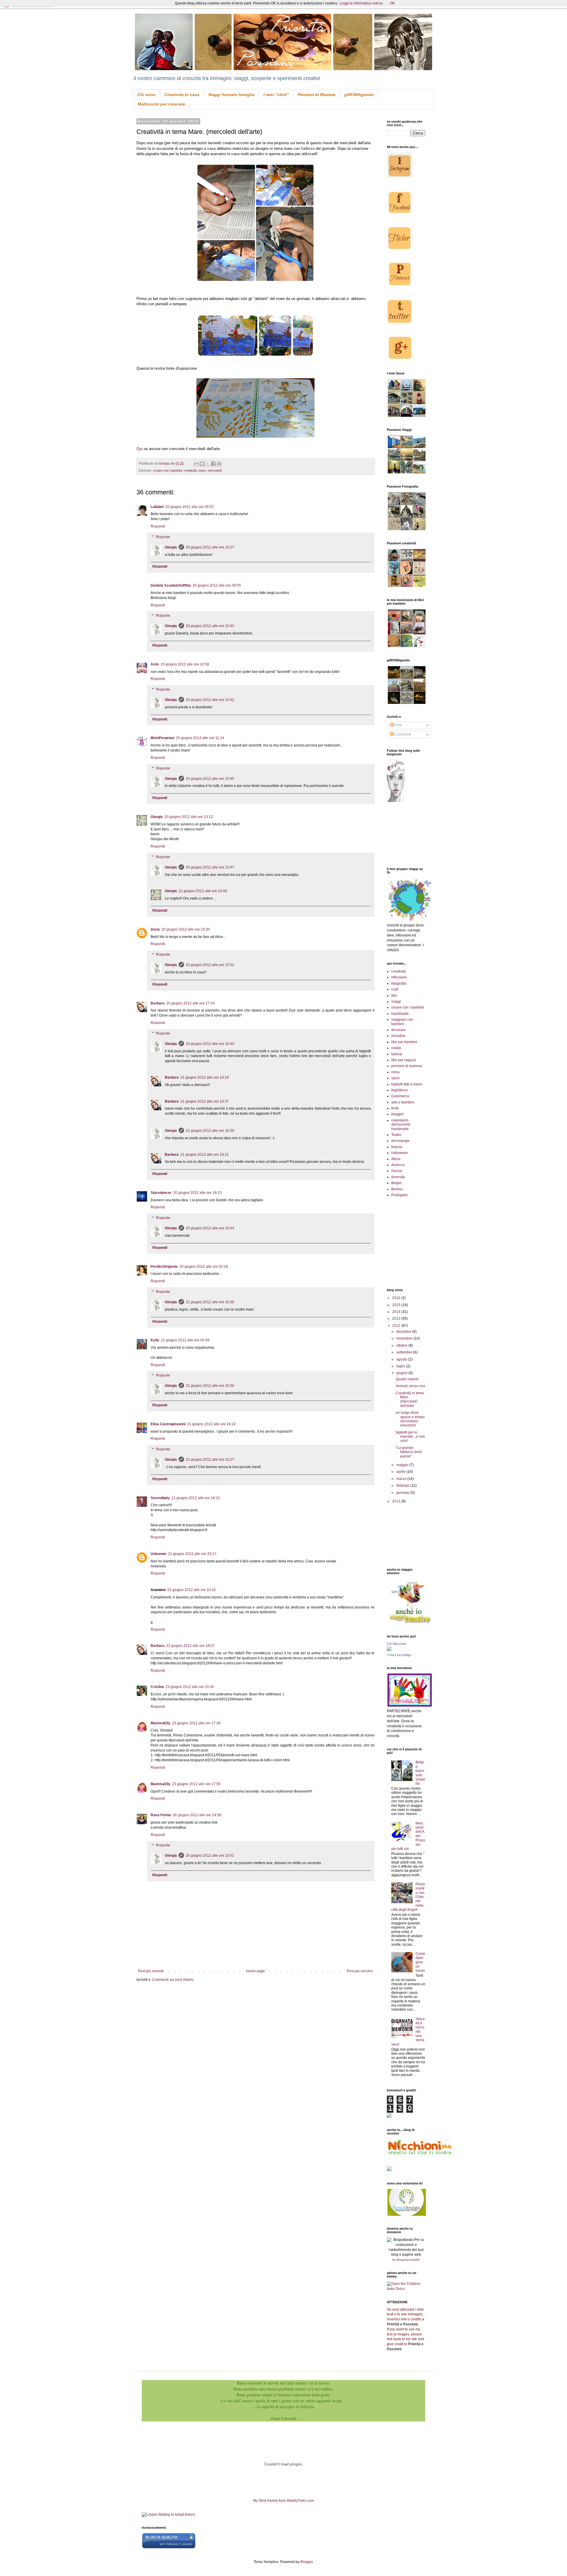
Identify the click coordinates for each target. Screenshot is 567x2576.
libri (394, 996)
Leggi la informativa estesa (361, 3)
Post (398, 725)
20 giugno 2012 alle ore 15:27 (210, 547)
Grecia (397, 1171)
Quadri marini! (407, 1379)
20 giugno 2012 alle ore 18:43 (210, 1044)
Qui (139, 449)
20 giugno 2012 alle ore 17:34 (190, 1003)
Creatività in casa (182, 95)
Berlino (397, 1189)
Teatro (396, 1135)
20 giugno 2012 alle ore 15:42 (210, 700)
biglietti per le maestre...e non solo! (410, 1437)
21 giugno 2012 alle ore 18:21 (205, 1155)
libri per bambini (404, 1042)
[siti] (169, 2548)
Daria (155, 929)
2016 (397, 1298)
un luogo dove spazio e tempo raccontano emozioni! (410, 1419)
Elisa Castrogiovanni (168, 1424)
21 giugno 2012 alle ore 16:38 (210, 1302)
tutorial (397, 1054)
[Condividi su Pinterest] (219, 464)
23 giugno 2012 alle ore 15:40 (190, 1687)
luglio (401, 1366)
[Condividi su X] (208, 464)
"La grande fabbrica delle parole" (409, 1452)
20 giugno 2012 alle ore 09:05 (217, 585)
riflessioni (399, 977)
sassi (395, 1078)
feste (395, 1108)
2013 (397, 1319)
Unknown (158, 1554)
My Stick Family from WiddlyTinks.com (283, 2501)
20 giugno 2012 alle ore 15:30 (186, 929)
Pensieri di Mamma (317, 95)
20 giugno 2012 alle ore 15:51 (210, 965)
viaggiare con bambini (402, 1022)
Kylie (155, 1340)
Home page (255, 1971)
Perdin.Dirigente (164, 1267)
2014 (397, 1312)
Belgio (396, 1183)
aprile (401, 1472)
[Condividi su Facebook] (214, 464)
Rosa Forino (161, 1815)
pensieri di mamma (407, 1066)
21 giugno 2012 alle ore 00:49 (185, 1340)
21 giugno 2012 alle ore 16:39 (210, 1131)
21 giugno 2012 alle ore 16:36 (210, 1386)
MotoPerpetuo (162, 738)
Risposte (163, 537)
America (398, 1165)
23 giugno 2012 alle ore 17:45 (196, 1723)
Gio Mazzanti (396, 1644)
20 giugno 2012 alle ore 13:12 (189, 817)
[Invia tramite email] (197, 464)
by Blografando (403, 2260)
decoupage (400, 1141)
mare (202, 470)
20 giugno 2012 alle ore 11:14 (200, 738)
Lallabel (157, 507)
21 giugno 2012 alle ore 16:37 (205, 1101)
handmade (400, 1014)
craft (395, 989)
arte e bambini (403, 1102)
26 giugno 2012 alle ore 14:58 (197, 1815)
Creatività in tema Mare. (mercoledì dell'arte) (410, 1399)
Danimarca (400, 1096)
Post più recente (151, 1971)
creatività (190, 470)
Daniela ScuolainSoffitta (171, 585)
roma (395, 1072)
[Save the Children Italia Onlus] (406, 2289)
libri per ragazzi (404, 1060)
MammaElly (161, 1723)
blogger (397, 1114)
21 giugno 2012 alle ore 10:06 (203, 891)
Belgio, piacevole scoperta (420, 1773)
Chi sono (146, 95)
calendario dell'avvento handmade (401, 1125)
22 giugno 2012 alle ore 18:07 (190, 1646)
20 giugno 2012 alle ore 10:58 (185, 664)
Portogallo (400, 1195)
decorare (399, 1030)
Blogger (307, 2562)
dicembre (404, 1332)
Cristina (157, 1687)
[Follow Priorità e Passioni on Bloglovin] (396, 801)
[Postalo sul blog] (202, 464)
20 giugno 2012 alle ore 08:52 (190, 507)
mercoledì (215, 470)
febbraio (403, 1486)
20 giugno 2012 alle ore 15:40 (210, 626)
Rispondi (158, 526)
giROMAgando (359, 95)
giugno (402, 1373)
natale (396, 1048)
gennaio (403, 1493)
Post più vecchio (360, 1971)
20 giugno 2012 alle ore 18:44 (210, 1228)
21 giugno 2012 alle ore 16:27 (210, 1460)
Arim (155, 664)
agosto (402, 1359)
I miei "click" (276, 95)
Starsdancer (161, 1193)
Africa (396, 1159)
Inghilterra (399, 1090)
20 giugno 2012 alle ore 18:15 (198, 1193)
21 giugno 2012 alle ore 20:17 (192, 1554)
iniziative (398, 1036)
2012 (397, 1326)
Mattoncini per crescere (161, 104)
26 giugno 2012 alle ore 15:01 (210, 1856)
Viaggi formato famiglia (231, 95)
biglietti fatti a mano (407, 1084)
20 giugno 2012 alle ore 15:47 (210, 867)
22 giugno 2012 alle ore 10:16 (192, 1590)
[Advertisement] (413, 1535)
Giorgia (171, 547)
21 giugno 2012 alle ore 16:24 (211, 1424)
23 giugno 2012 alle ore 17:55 (196, 1784)
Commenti (402, 734)
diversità (398, 1177)
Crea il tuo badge (399, 1655)
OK (392, 3)
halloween (400, 1153)
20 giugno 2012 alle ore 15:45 (210, 779)
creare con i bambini (167, 470)
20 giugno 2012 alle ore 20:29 (204, 1267)
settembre (405, 1352)
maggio (403, 1465)
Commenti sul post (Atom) (173, 1980)
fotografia (399, 983)
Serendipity (160, 1498)
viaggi (396, 1001)
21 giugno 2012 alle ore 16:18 (205, 1077)
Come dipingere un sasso (420, 1962)
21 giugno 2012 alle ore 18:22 (196, 1498)
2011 (397, 1501)
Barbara (158, 1003)
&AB (417, 2260)
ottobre (402, 1345)
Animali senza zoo (410, 1386)
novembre (405, 1338)
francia (397, 1147)
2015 (397, 1305)
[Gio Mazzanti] (389, 1650)
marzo (402, 1479)
